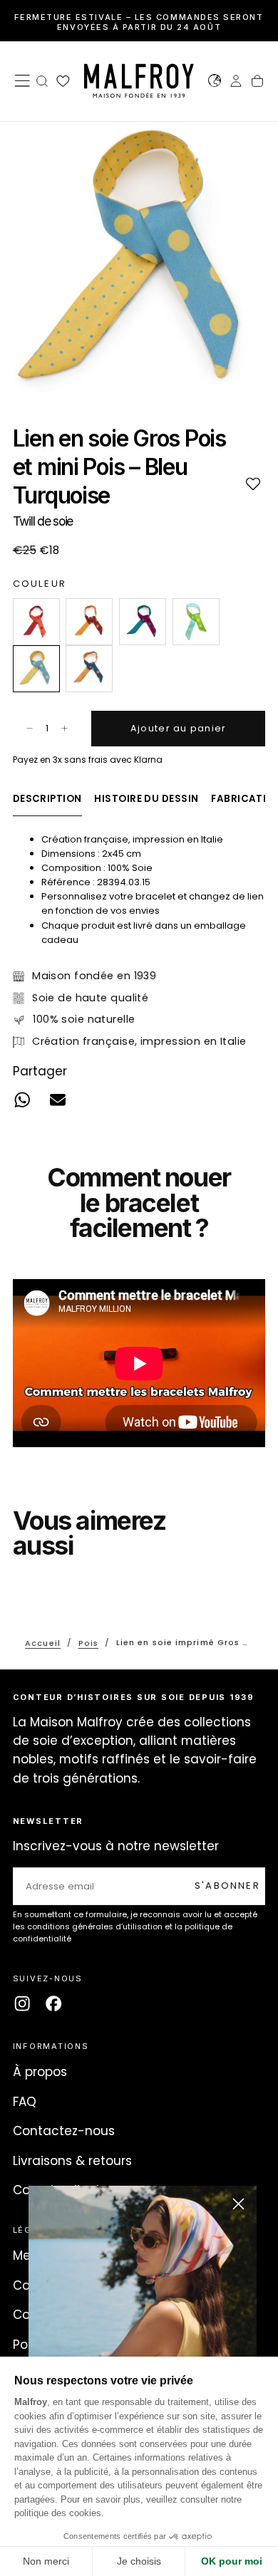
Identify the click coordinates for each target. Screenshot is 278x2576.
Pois (88, 1642)
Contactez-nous (64, 2131)
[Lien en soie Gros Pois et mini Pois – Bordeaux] (89, 622)
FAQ (25, 2102)
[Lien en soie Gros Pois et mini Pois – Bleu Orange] (89, 669)
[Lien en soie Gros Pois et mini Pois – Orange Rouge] (36, 622)
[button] (22, 80)
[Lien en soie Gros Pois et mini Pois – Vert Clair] (196, 622)
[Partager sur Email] (58, 1099)
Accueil (43, 1642)
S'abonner (227, 1886)
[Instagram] (22, 2003)
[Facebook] (53, 2003)
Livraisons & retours (72, 2161)
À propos (40, 2072)
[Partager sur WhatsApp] (22, 1099)
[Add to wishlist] (253, 483)
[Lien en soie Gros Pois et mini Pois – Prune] (143, 622)
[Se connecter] (236, 83)
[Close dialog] (238, 2204)
